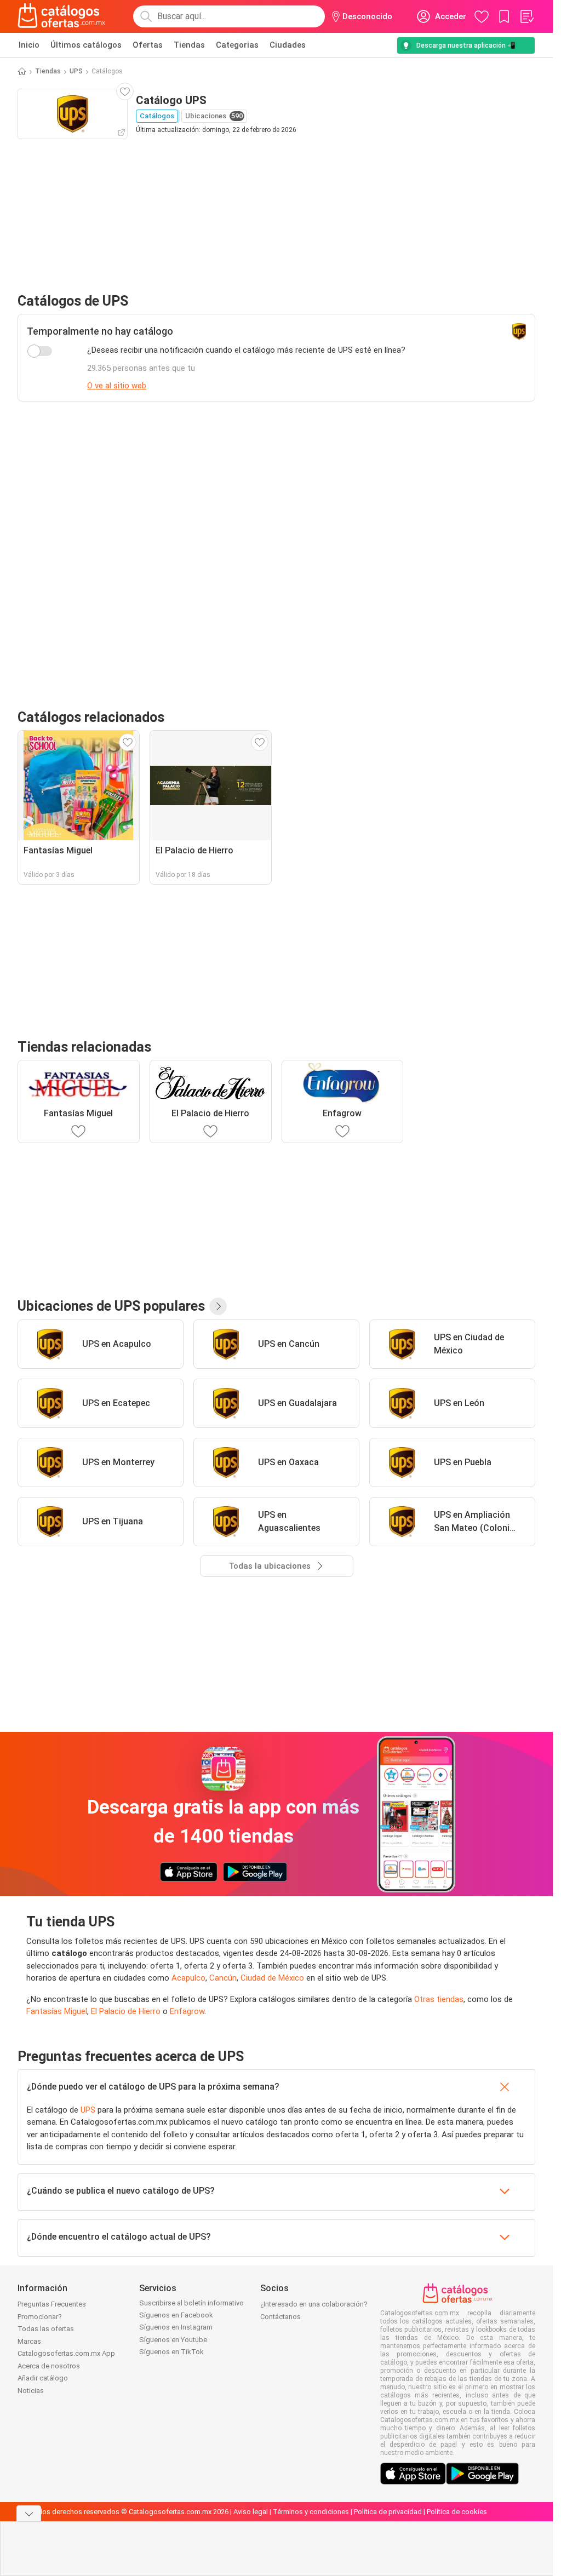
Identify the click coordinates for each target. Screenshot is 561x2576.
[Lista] (526, 16)
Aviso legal (251, 2512)
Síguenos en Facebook (176, 2315)
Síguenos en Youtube (173, 2340)
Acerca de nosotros (49, 2366)
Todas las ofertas (46, 2329)
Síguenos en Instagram (176, 2327)
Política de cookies (457, 2512)
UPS (76, 71)
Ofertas (148, 45)
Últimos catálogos (86, 45)
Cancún (223, 1978)
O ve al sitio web (117, 386)
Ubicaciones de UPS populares (111, 1306)
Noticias (31, 2391)
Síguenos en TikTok (171, 2352)
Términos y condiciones (311, 2512)
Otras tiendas (439, 1999)
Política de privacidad (388, 2512)
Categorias (237, 45)
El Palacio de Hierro (126, 2011)
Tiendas (189, 45)
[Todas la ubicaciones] (218, 1306)
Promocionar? (40, 2317)
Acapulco (188, 1978)
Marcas (29, 2341)
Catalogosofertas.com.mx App (66, 2353)
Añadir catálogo (43, 2378)
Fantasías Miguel (57, 2011)
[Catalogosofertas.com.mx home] (62, 16)
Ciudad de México (272, 1978)
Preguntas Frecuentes (52, 2304)
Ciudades (288, 45)
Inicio (29, 45)
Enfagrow (187, 2011)
